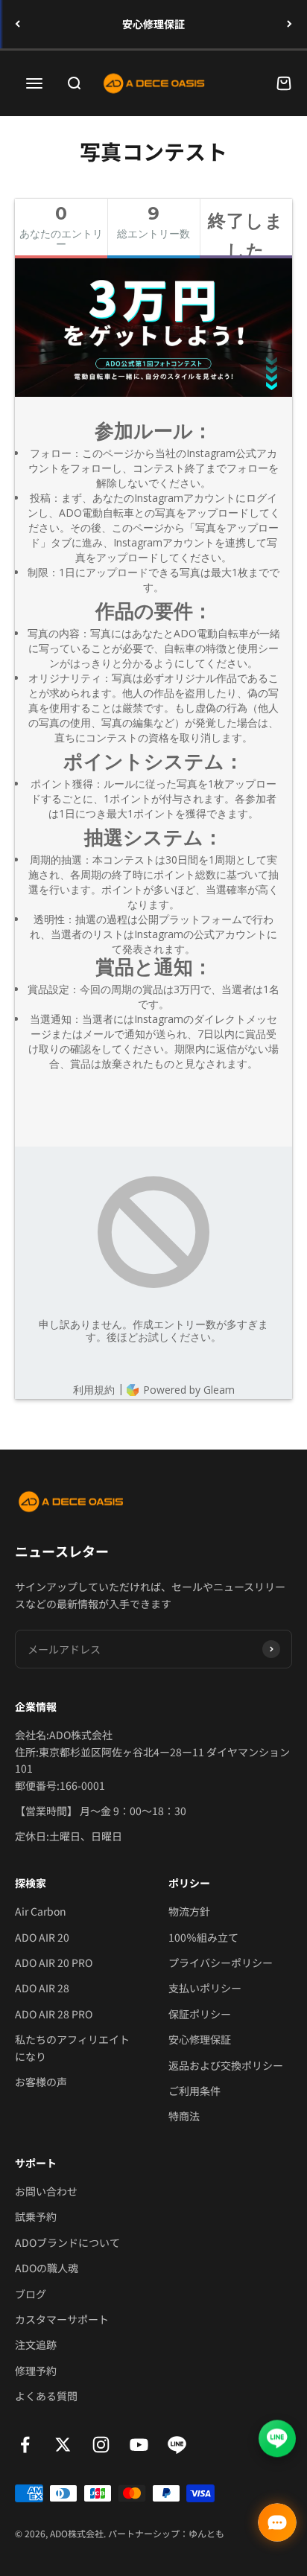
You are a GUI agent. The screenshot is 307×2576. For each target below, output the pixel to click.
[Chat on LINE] (277, 2441)
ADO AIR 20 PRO (54, 1963)
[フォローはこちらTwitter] (63, 2445)
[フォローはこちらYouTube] (139, 2445)
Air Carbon (41, 1911)
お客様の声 (41, 2082)
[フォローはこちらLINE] (177, 2445)
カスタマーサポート (62, 2319)
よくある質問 (46, 2396)
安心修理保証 (153, 24)
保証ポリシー (200, 2014)
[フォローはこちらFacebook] (25, 2445)
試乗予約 (36, 2216)
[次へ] (289, 24)
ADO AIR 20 (42, 1937)
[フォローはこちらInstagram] (101, 2445)
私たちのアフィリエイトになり (72, 2047)
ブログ (31, 2294)
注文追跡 (36, 2344)
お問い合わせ (46, 2191)
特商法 (184, 2116)
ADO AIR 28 (42, 1988)
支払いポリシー (205, 1988)
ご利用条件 (194, 2091)
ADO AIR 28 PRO (54, 2014)
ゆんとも (206, 2533)
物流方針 (189, 1911)
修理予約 (36, 2371)
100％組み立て (203, 1937)
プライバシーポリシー (221, 1963)
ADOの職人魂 (47, 2268)
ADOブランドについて (67, 2242)
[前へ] (18, 24)
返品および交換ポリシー (226, 2065)
